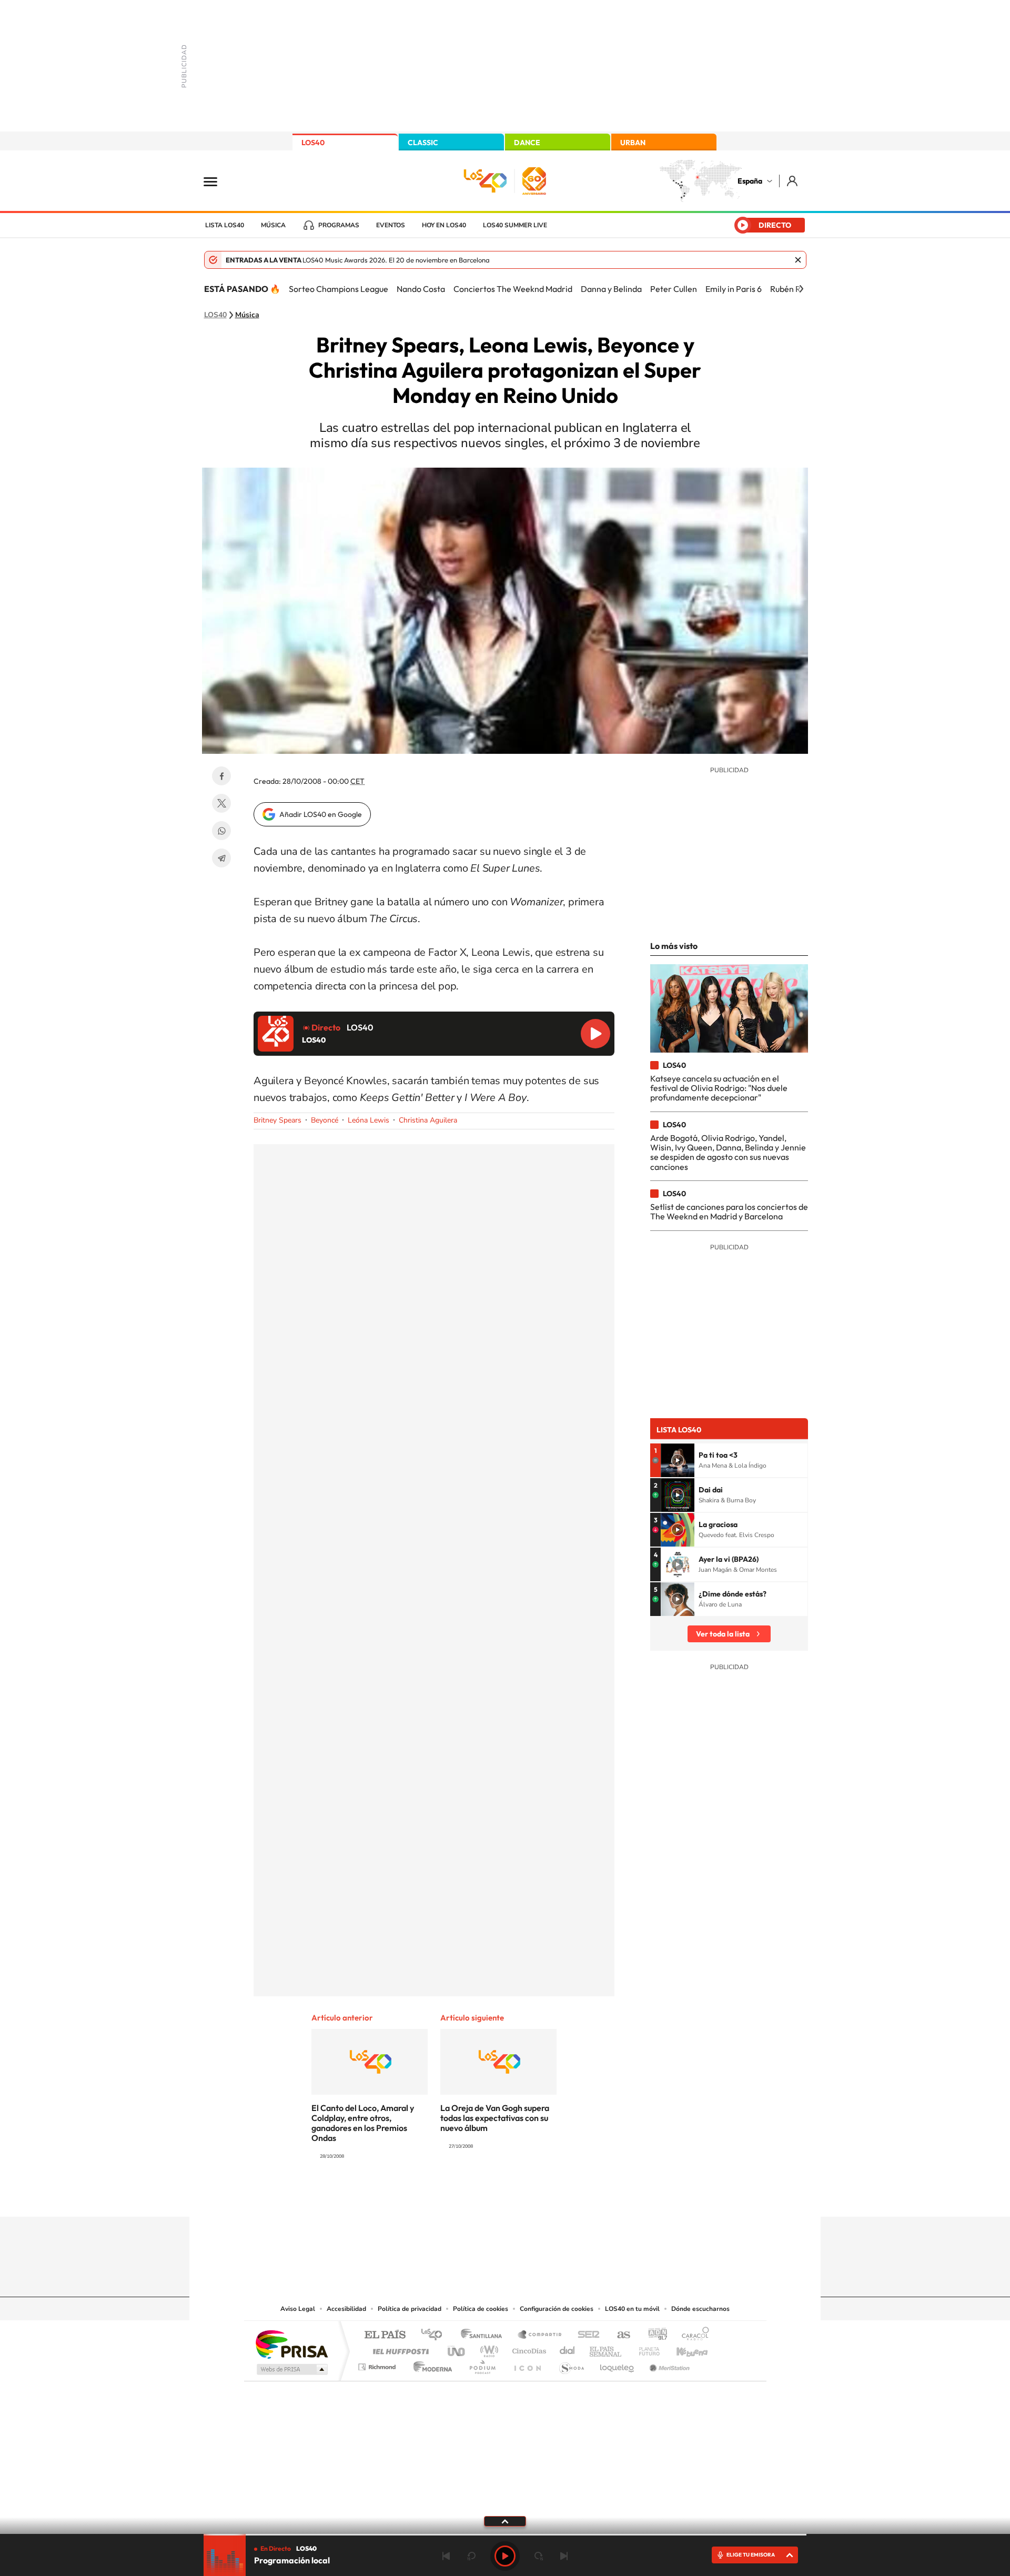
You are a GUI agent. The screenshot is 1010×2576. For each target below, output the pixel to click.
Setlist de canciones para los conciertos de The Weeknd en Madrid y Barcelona (729, 1211)
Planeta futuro (645, 2348)
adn (654, 2335)
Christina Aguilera (428, 1120)
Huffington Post (399, 2348)
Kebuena (683, 2348)
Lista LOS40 (225, 225)
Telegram (221, 858)
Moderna (430, 2364)
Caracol (692, 2335)
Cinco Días (528, 2348)
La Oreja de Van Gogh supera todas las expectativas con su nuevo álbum (495, 2118)
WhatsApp (221, 831)
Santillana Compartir (540, 2335)
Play (505, 2556)
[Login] (793, 181)
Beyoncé (325, 1120)
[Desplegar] (505, 2521)
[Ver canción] (678, 1460)
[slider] (505, 2535)
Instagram (442, 2196)
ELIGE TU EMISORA (751, 2555)
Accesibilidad (346, 2309)
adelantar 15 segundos (539, 2556)
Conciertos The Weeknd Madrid (513, 289)
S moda (571, 2364)
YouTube (484, 2196)
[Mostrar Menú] (217, 181)
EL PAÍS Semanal (606, 2348)
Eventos (391, 225)
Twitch (547, 2196)
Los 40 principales (435, 2335)
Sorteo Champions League (339, 289)
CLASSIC (423, 143)
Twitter (221, 803)
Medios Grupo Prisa (291, 2369)
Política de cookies (481, 2309)
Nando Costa (421, 289)
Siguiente (564, 2556)
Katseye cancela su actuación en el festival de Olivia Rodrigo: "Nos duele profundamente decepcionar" (719, 1088)
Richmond (378, 2364)
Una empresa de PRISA (291, 2344)
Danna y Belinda (611, 289)
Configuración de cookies (557, 2309)
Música (273, 225)
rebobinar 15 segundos (471, 2556)
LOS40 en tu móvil (632, 2309)
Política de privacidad (410, 2309)
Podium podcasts (482, 2364)
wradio (487, 2348)
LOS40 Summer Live (515, 225)
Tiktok (463, 2196)
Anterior (446, 2556)
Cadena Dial (568, 2348)
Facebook (221, 776)
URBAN (633, 143)
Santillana (484, 2335)
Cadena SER (585, 2335)
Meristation (668, 2364)
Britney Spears (277, 1120)
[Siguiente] (801, 289)
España (750, 181)
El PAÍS (385, 2335)
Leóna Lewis (368, 1120)
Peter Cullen (674, 289)
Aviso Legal (298, 2309)
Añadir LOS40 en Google (321, 814)
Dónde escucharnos (700, 2309)
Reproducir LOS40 (595, 1034)
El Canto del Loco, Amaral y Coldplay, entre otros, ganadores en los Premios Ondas (363, 2123)
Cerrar (798, 260)
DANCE (527, 143)
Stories (568, 2196)
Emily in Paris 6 (734, 289)
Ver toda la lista (723, 1634)
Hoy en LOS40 (444, 225)
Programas (339, 225)
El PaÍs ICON (527, 2364)
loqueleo (618, 2364)
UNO (457, 2348)
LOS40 (313, 143)
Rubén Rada (792, 289)
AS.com (619, 2335)
